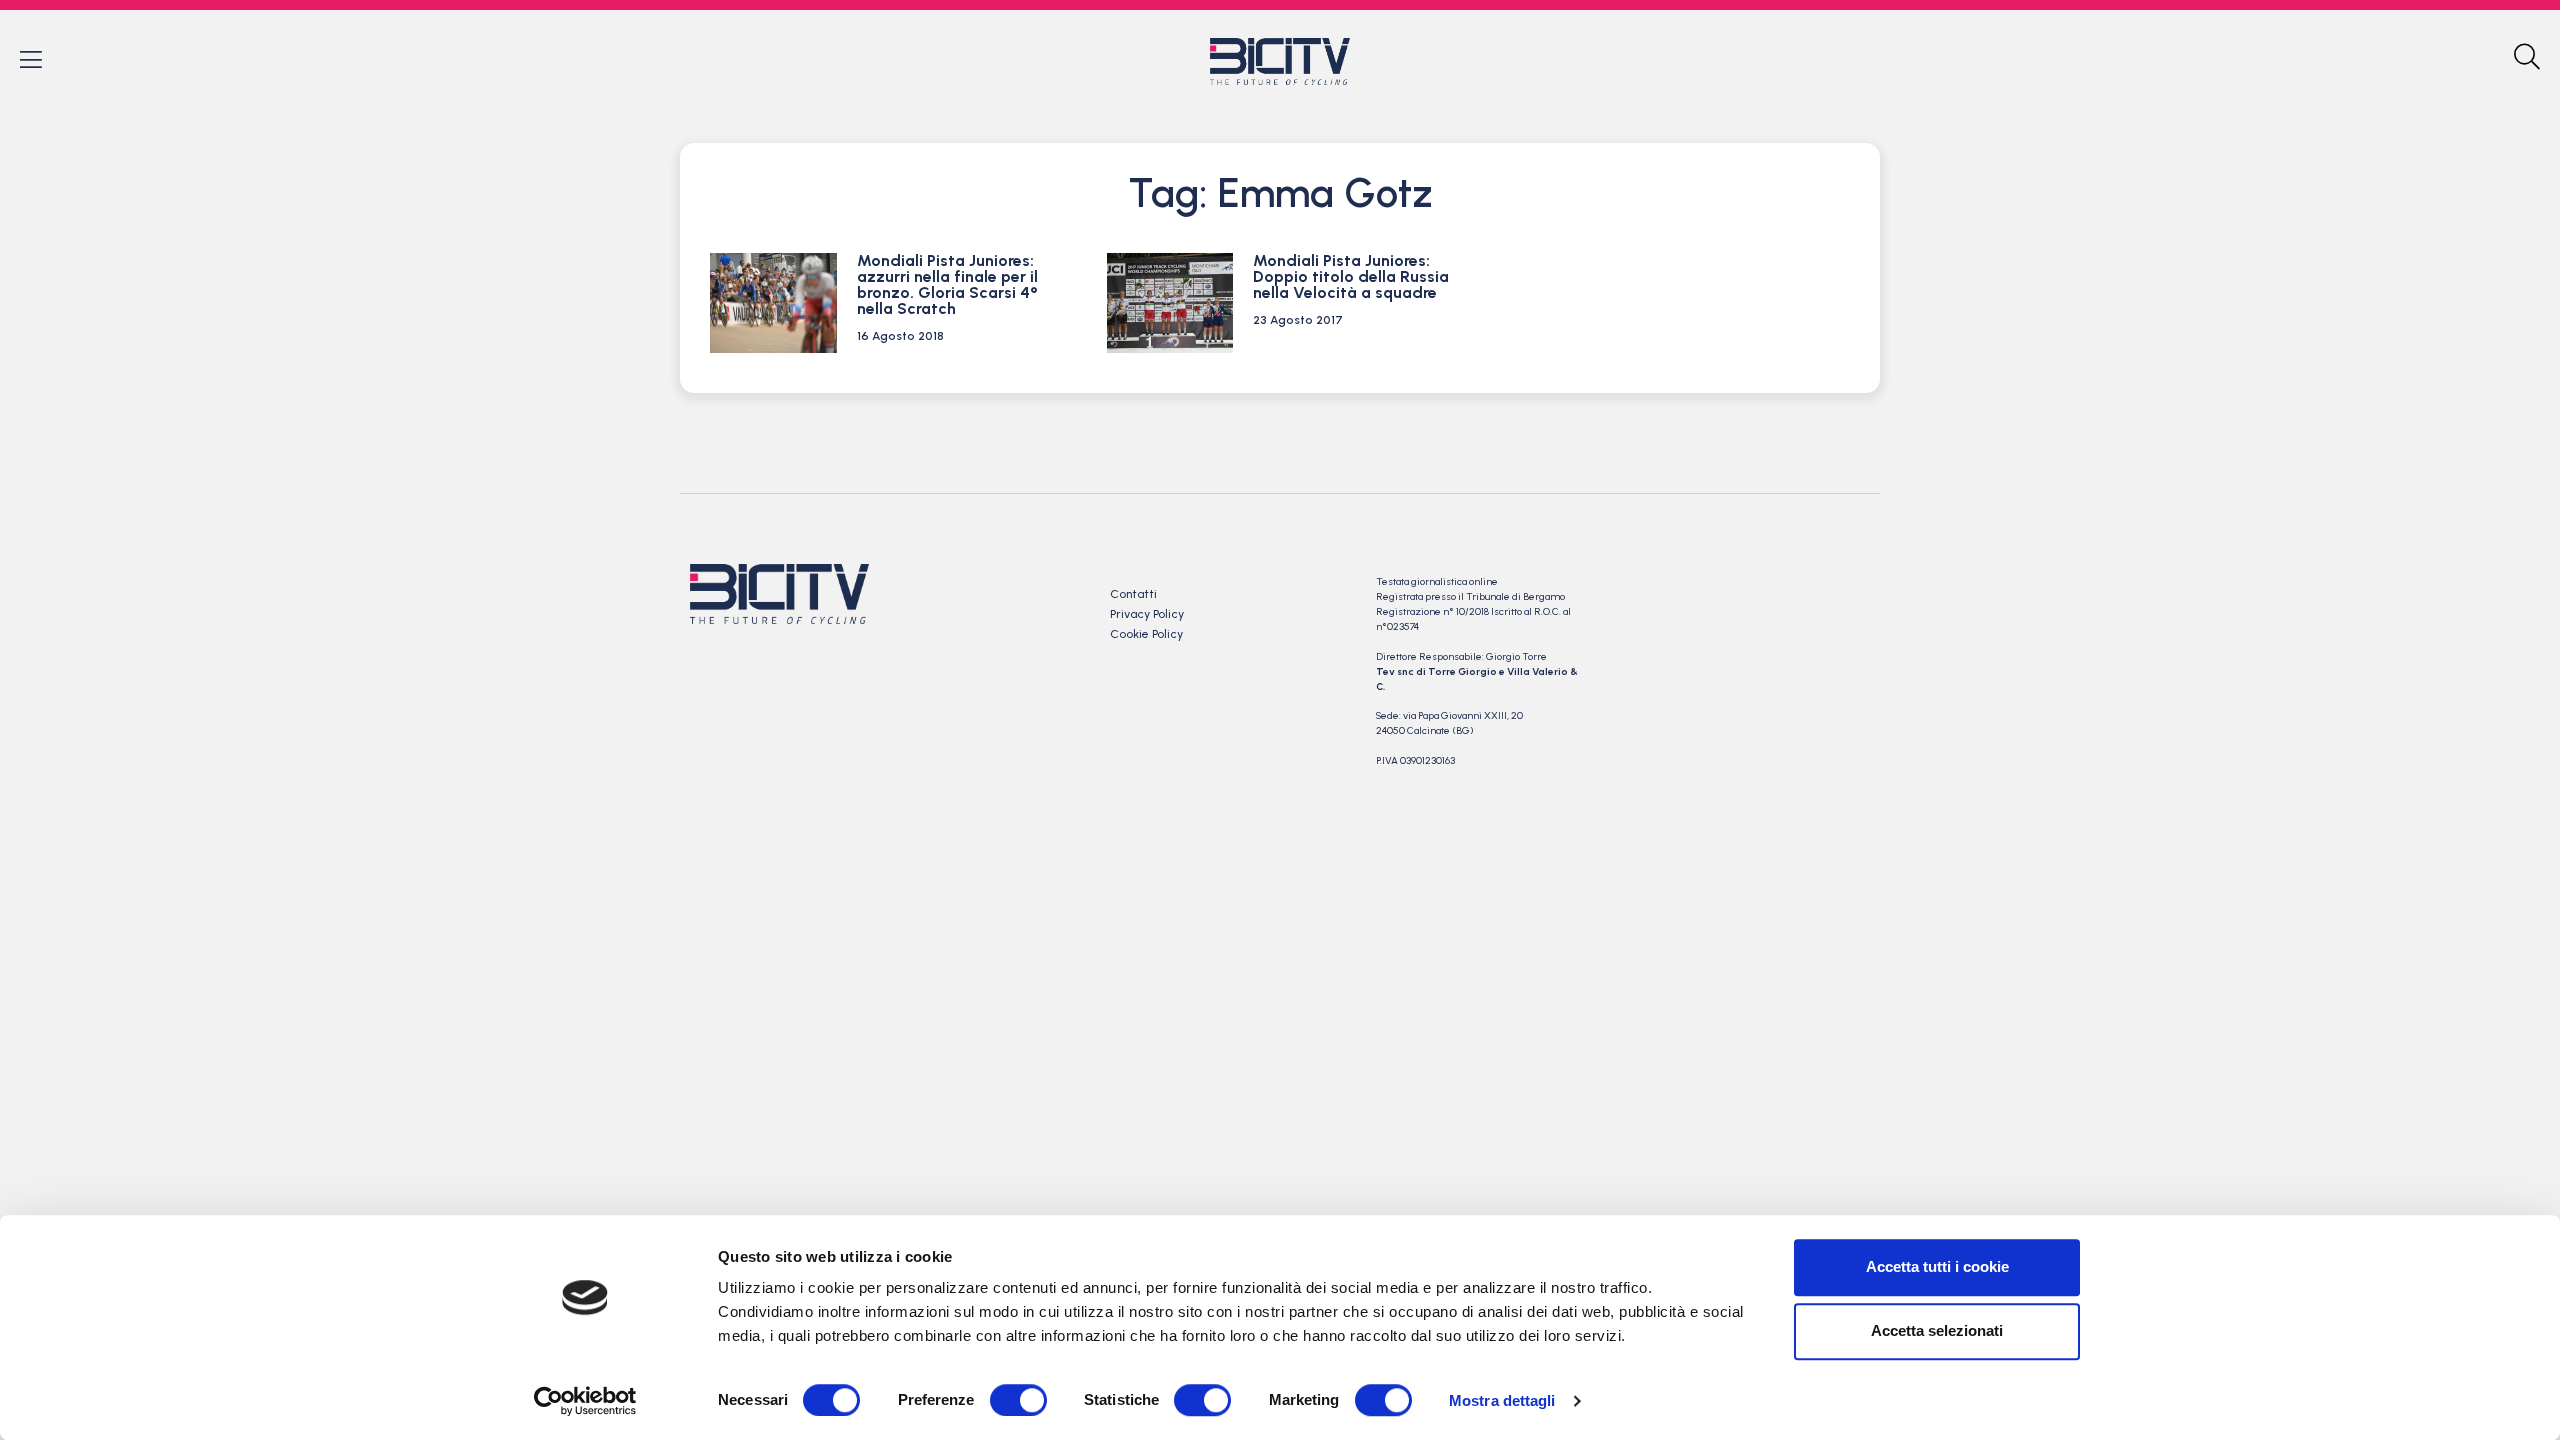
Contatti (1133, 594)
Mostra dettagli (1502, 1400)
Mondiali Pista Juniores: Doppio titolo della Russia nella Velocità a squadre (1351, 276)
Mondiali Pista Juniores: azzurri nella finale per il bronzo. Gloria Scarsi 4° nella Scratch (947, 284)
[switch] (1018, 1400)
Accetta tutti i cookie (1937, 1266)
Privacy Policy (1147, 614)
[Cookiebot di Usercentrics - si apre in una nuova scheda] (585, 1401)
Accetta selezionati (1937, 1330)
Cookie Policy (1146, 634)
